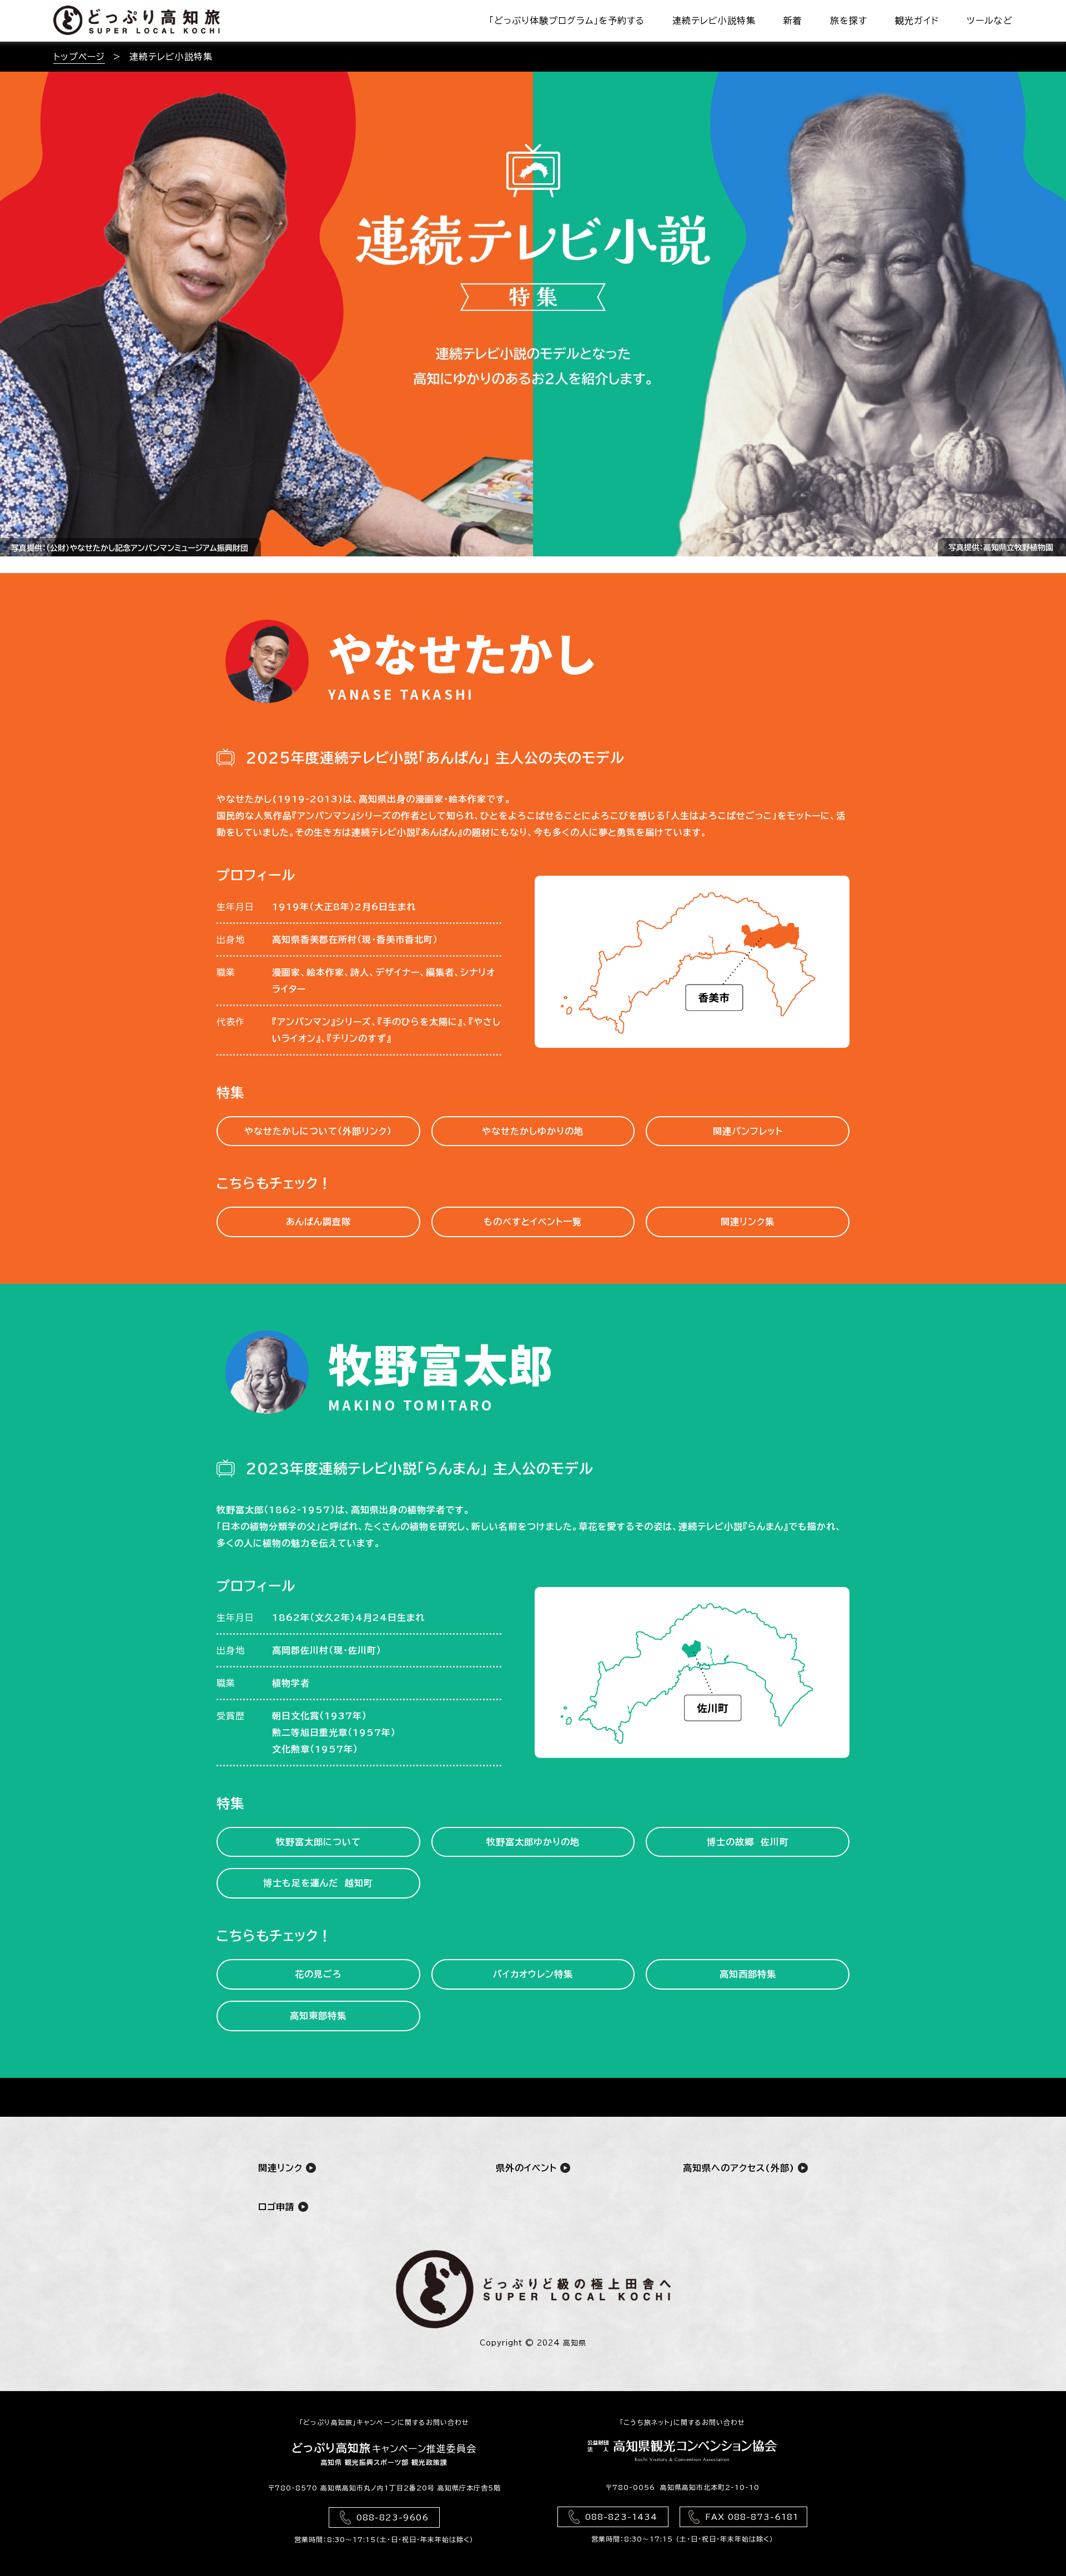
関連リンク (282, 2168)
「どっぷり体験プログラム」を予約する (567, 21)
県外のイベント (528, 2168)
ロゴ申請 (278, 2207)
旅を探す (849, 21)
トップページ (79, 57)
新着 (793, 21)
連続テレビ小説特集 (714, 21)
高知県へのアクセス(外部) (740, 2168)
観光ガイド (917, 21)
